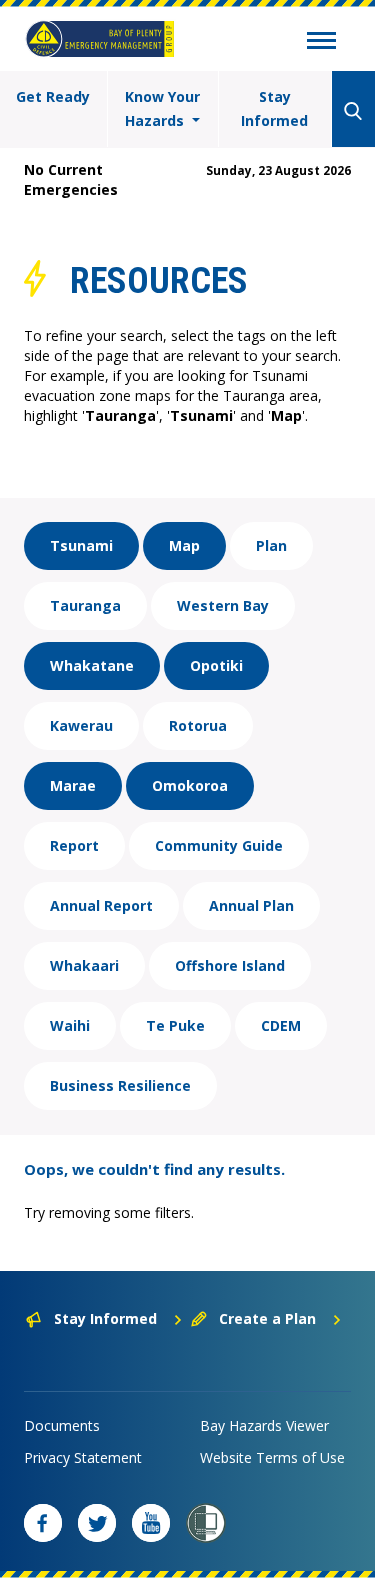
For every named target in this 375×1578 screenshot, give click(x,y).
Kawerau (81, 725)
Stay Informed (274, 108)
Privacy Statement (83, 1457)
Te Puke (175, 1025)
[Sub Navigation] (321, 43)
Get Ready (53, 96)
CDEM (281, 1025)
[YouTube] (151, 1523)
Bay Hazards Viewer (264, 1425)
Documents (62, 1425)
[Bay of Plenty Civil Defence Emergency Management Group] (100, 39)
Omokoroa (190, 785)
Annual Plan (251, 905)
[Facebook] (43, 1523)
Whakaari (84, 965)
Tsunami (81, 545)
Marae (73, 785)
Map (184, 545)
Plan (271, 545)
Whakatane (92, 665)
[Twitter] (97, 1523)
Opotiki (216, 665)
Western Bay (223, 605)
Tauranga (85, 605)
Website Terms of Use (272, 1457)
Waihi (70, 1025)
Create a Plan (267, 1318)
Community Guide (219, 845)
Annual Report (101, 905)
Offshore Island (230, 965)
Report (74, 845)
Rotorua (198, 725)
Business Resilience (120, 1085)
